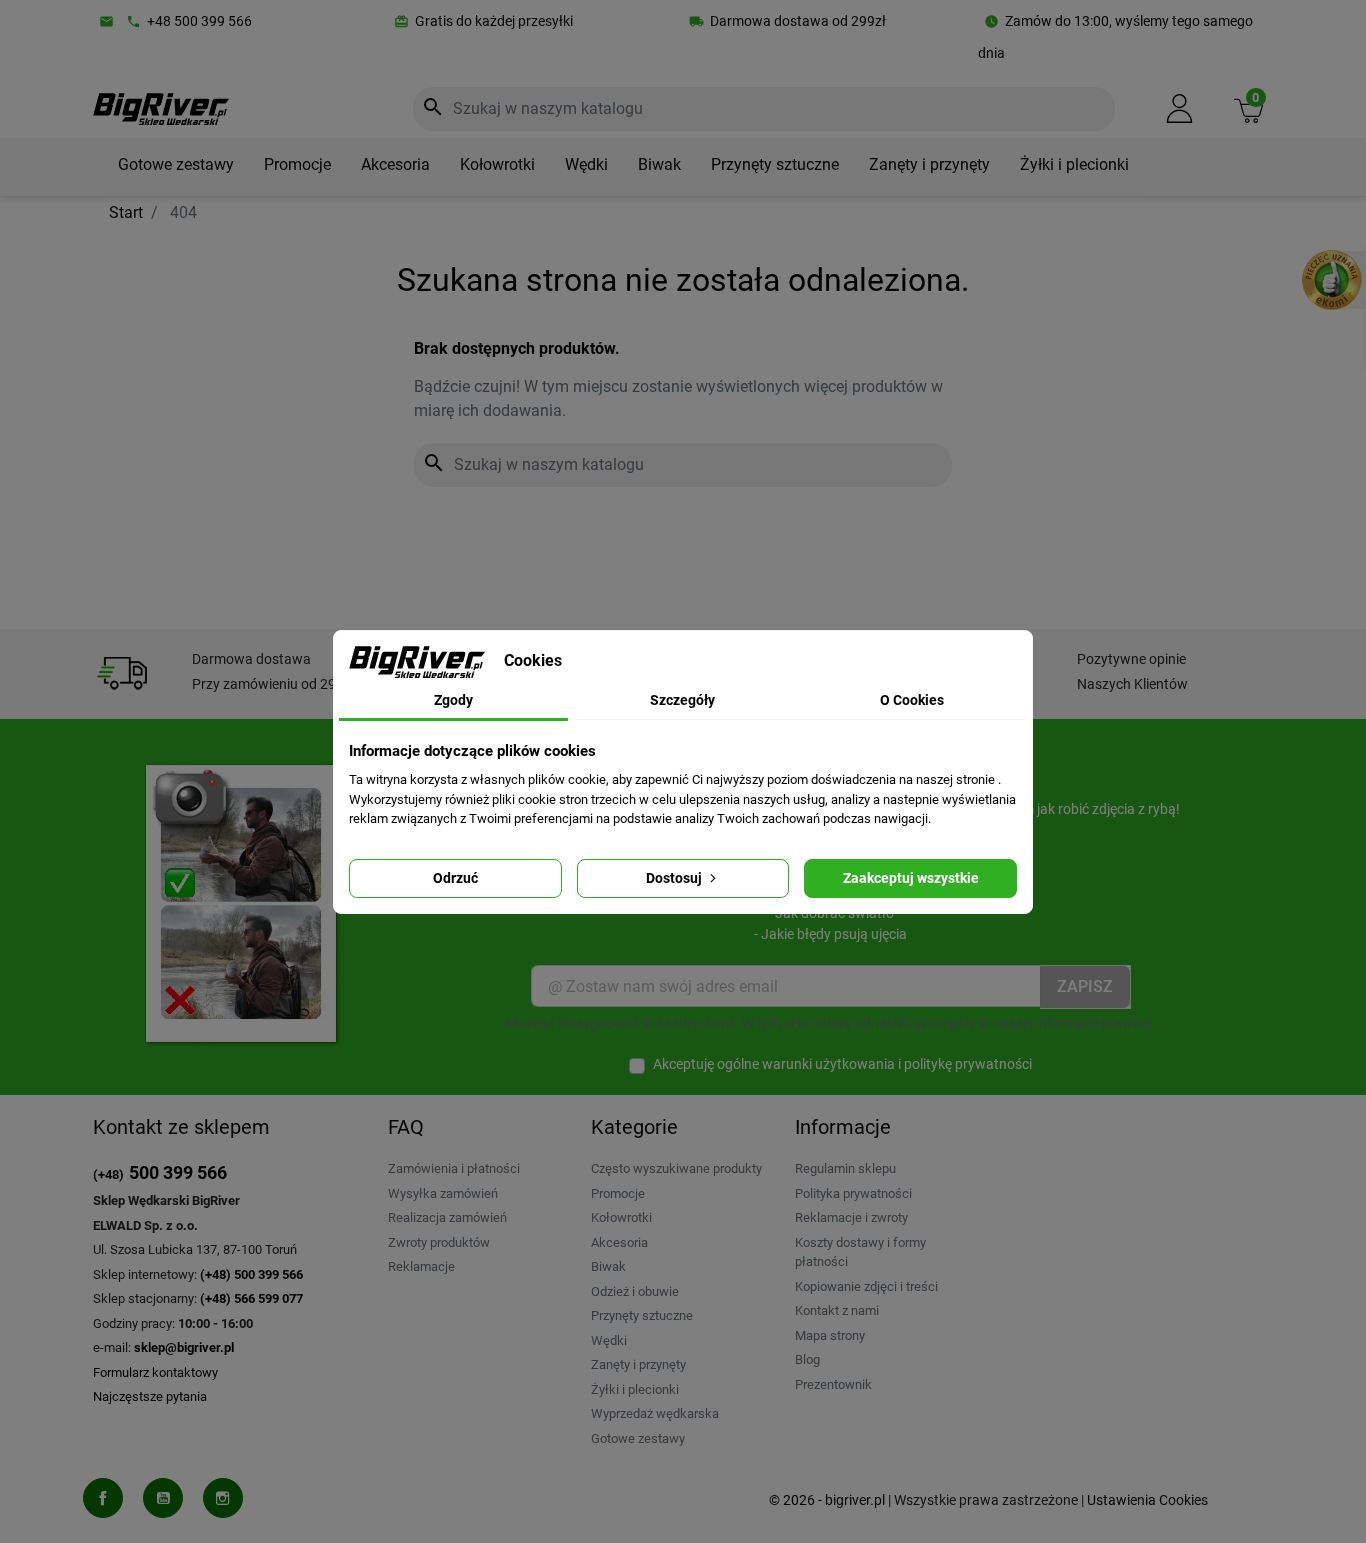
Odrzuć (455, 878)
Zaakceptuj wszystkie (911, 878)
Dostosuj (675, 878)
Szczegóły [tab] (682, 700)
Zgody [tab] (453, 700)
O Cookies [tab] (912, 700)
